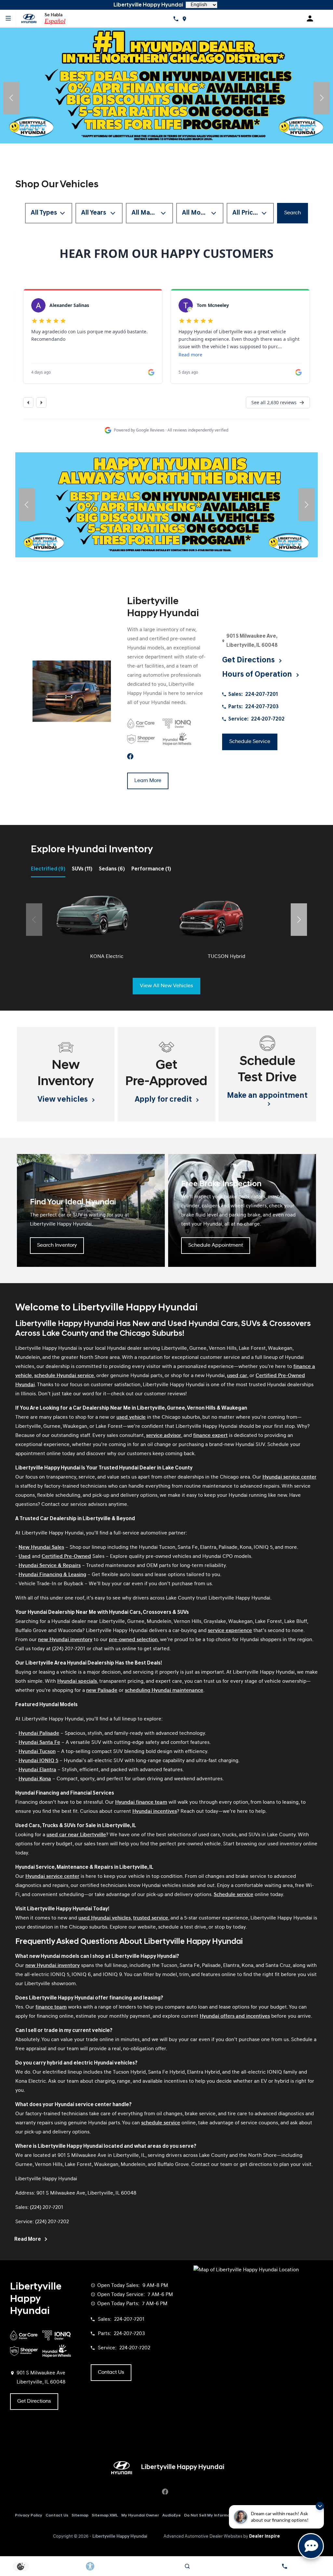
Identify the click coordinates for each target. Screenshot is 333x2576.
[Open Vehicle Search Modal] (187, 2566)
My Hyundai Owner (140, 2516)
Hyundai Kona (35, 1779)
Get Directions (34, 2401)
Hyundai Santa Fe (39, 1743)
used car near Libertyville (76, 1835)
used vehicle (131, 1417)
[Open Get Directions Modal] (184, 19)
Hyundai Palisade (39, 1733)
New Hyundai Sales (41, 1547)
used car (237, 1376)
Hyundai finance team (141, 1802)
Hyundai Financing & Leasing (52, 1575)
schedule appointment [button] (216, 1245)
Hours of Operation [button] (258, 675)
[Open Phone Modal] (176, 19)
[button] (11, 98)
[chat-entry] (311, 2546)
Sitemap (80, 2516)
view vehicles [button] (63, 1100)
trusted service (151, 1918)
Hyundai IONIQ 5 (38, 1761)
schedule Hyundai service (64, 1376)
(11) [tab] (82, 869)
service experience (230, 1631)
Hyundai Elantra (37, 1770)
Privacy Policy (29, 2516)
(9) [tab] (48, 869)
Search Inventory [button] (57, 1245)
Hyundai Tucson (37, 1752)
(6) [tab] (112, 869)
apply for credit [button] (164, 1100)
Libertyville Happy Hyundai (120, 2536)
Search (293, 213)
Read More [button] (28, 2239)
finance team (51, 2007)
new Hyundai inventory (65, 1640)
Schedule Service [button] (250, 742)
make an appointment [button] (267, 1096)
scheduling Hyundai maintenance (164, 1691)
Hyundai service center (289, 1477)
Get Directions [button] (249, 660)
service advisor (164, 1436)
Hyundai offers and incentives (235, 2016)
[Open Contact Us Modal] (284, 2566)
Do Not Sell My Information (211, 2516)
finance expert (210, 1436)
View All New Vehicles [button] (166, 986)
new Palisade (102, 1691)
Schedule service (233, 1895)
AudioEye (172, 2516)
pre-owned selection (133, 1640)
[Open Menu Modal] (8, 19)
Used (25, 1557)
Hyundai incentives (155, 1812)
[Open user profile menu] (312, 19)
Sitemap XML (105, 2516)
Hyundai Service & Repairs (50, 1566)
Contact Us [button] (111, 2372)
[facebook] (130, 757)
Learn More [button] (148, 781)
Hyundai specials (77, 1681)
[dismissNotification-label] (320, 2506)
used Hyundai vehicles (105, 1918)
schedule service (161, 2123)
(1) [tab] (151, 869)
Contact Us (57, 2516)
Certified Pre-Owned (66, 1557)
